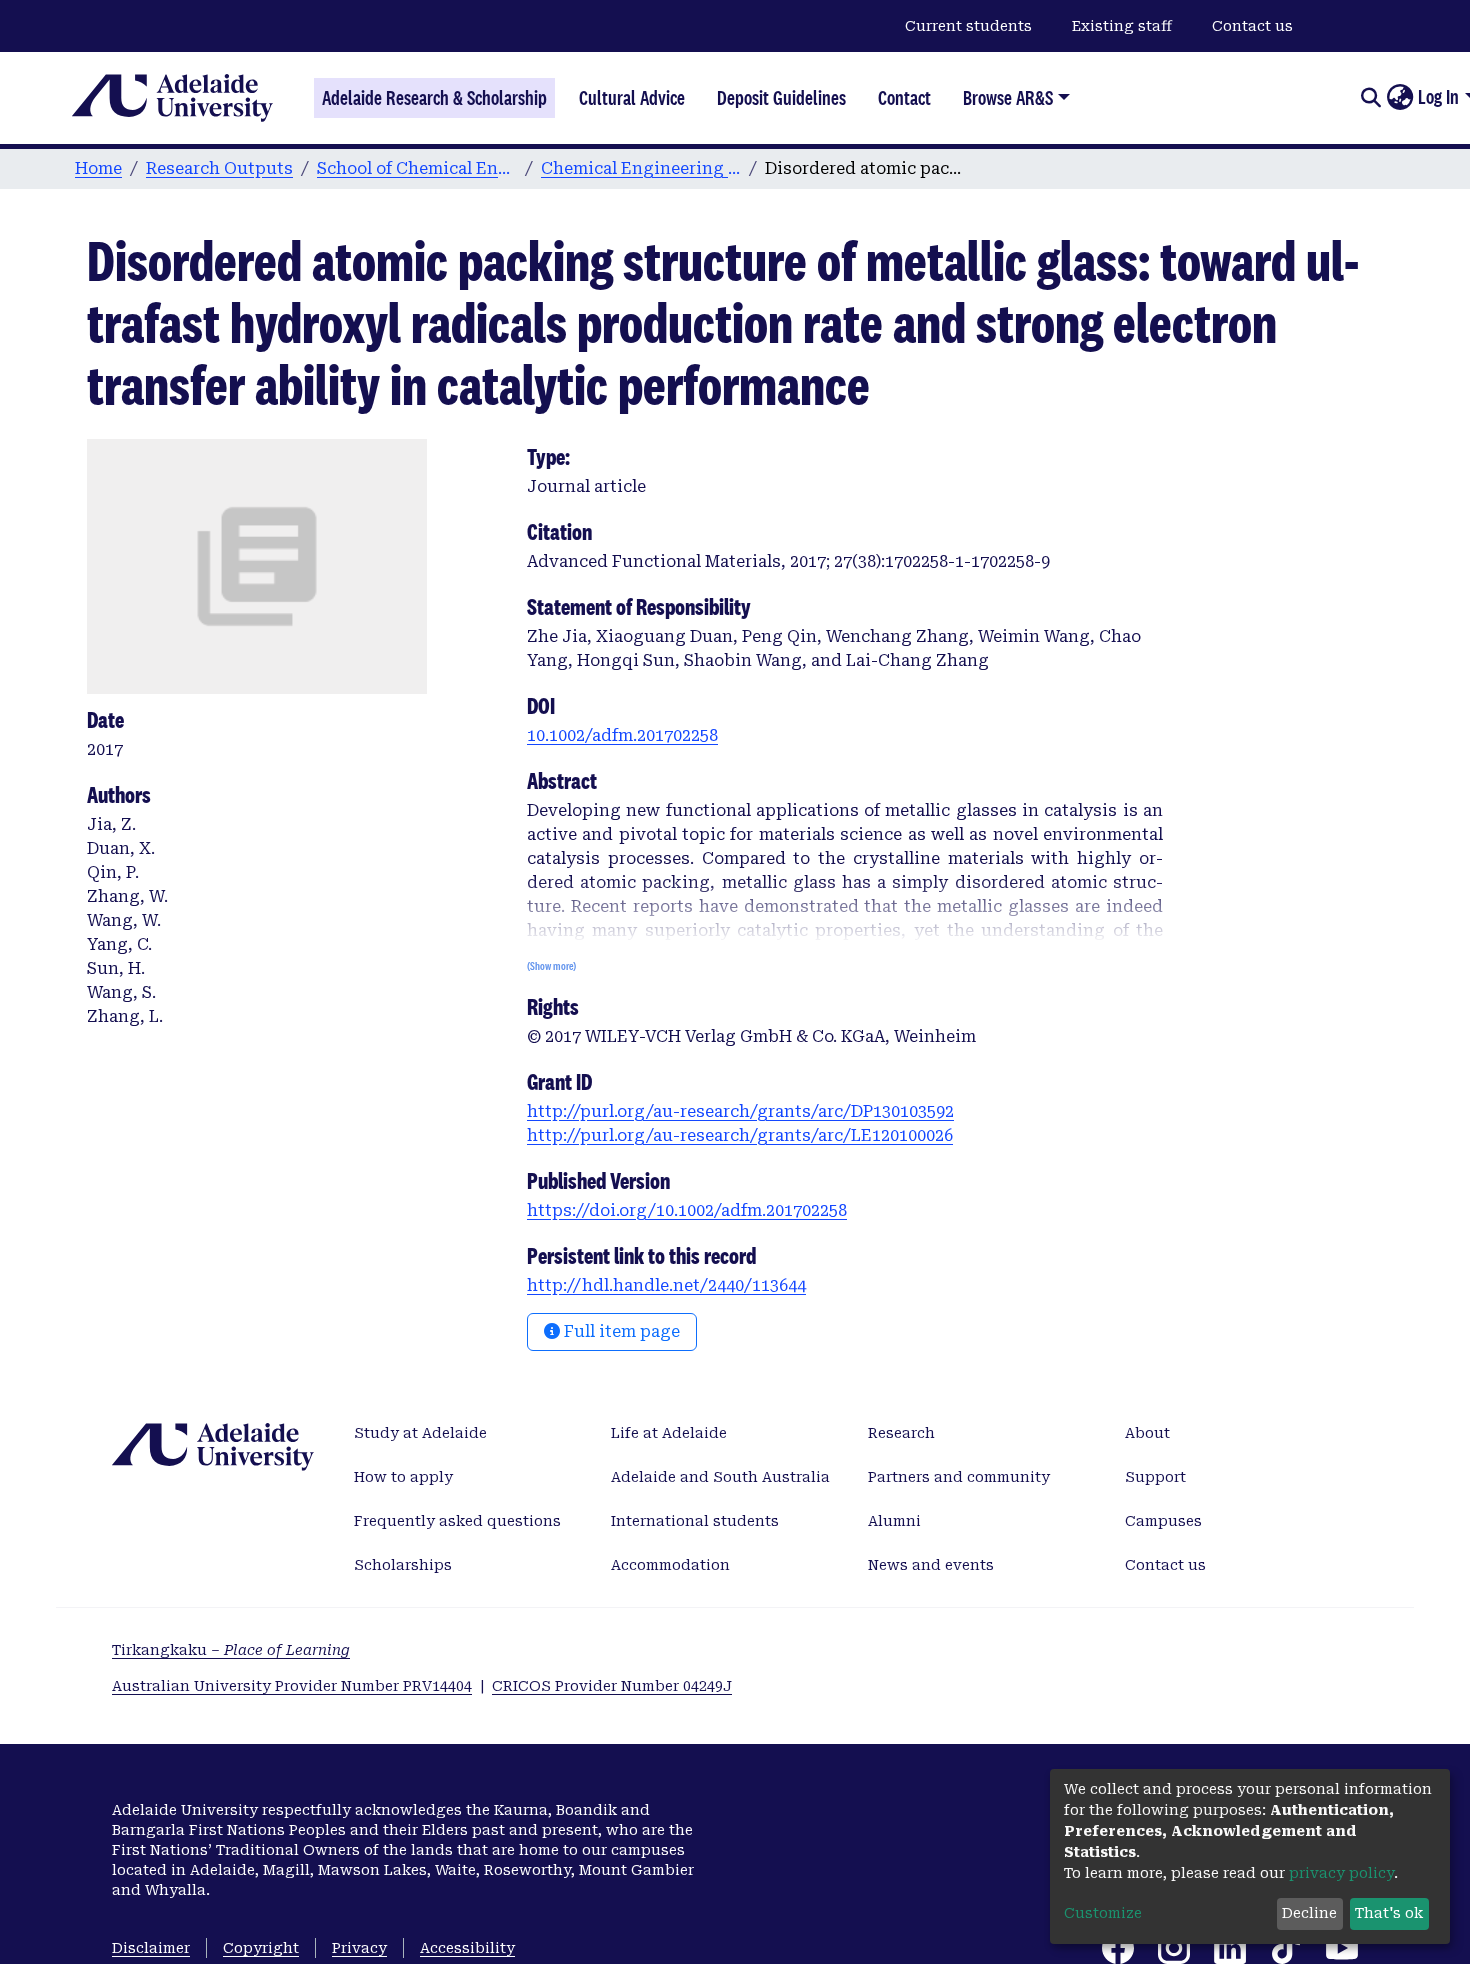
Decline (1309, 1913)
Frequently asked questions (457, 1521)
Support (1155, 1477)
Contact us (1252, 26)
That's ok (1389, 1913)
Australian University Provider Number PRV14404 (292, 1686)
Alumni (894, 1521)
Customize (1103, 1913)
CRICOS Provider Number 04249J (612, 1686)
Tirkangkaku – (231, 1650)
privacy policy (1341, 1873)
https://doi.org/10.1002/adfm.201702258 (687, 1210)
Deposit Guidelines (781, 98)
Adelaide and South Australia (720, 1477)
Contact (904, 98)
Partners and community (959, 1477)
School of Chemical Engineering (417, 168)
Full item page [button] (620, 1331)
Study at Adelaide (420, 1433)
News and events (931, 1565)
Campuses (1163, 1521)
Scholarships (403, 1565)
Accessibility (467, 1948)
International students (695, 1521)
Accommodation (670, 1565)
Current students (968, 26)
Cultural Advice (632, 98)
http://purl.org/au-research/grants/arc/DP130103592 (740, 1111)
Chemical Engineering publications (641, 168)
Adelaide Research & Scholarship (434, 98)
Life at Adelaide (669, 1433)
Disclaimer (151, 1948)
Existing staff (1122, 26)
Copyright (261, 1948)
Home (98, 168)
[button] (1399, 98)
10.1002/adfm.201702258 (622, 735)
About (1147, 1433)
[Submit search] (1370, 98)
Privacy (359, 1948)
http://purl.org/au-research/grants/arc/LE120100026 (740, 1135)
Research (901, 1433)
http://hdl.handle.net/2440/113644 (666, 1285)
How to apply (403, 1477)
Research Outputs (219, 168)
